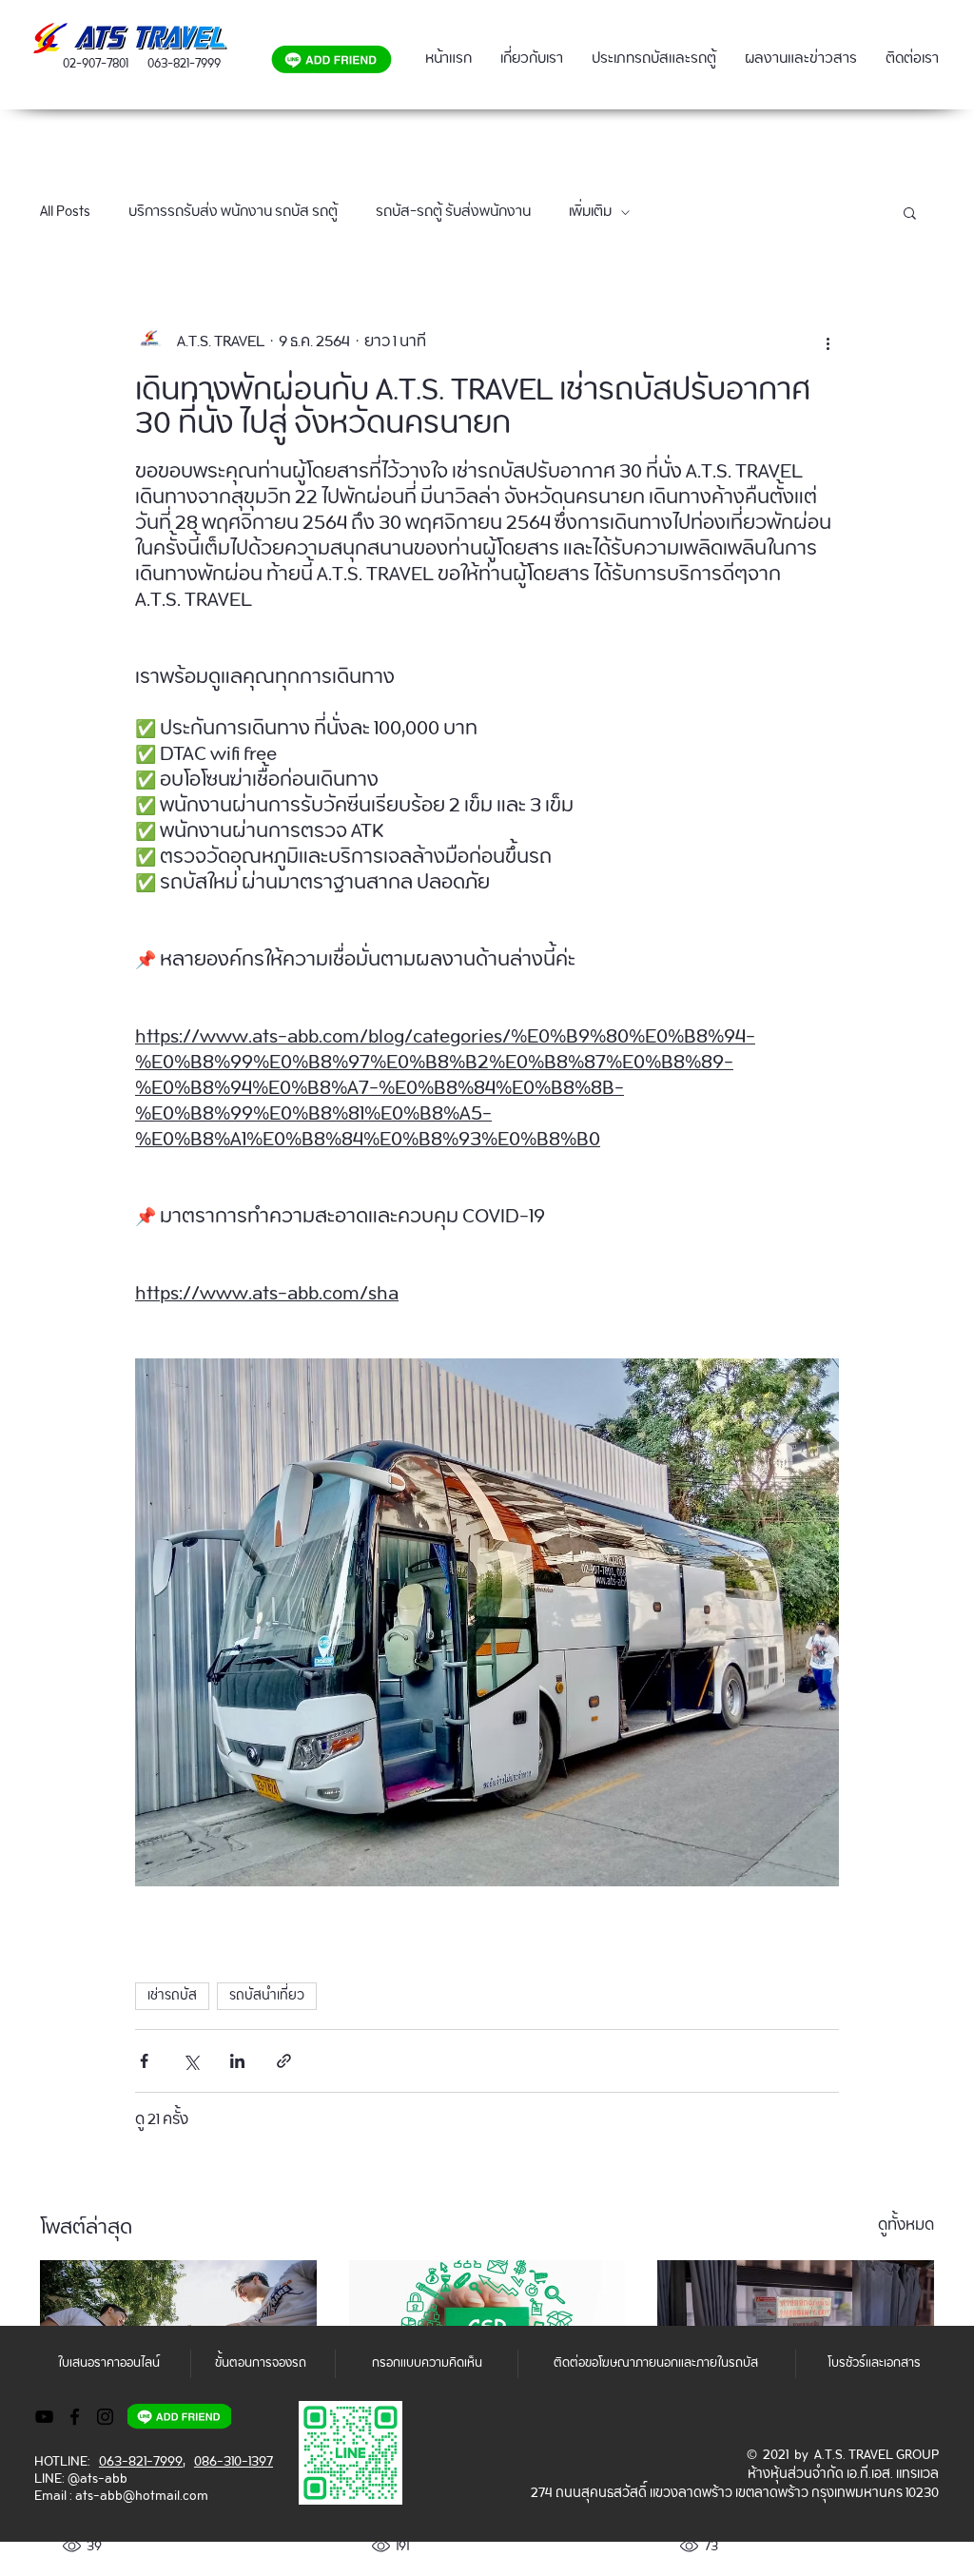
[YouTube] (44, 2417)
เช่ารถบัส (172, 1996)
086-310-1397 (234, 2462)
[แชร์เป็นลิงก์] (284, 2061)
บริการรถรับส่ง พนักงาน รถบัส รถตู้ (233, 212)
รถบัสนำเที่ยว (267, 1996)
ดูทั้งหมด (906, 2228)
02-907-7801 (96, 64)
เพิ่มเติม (590, 212)
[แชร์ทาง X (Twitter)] (191, 2061)
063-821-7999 (184, 64)
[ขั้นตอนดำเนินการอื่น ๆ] (828, 342)
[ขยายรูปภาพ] (487, 1622)
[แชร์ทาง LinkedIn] (237, 2061)
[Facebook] (75, 2417)
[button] (910, 212)
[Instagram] (105, 2417)
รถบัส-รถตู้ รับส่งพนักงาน (453, 212)
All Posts (65, 212)
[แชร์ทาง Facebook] (144, 2061)
